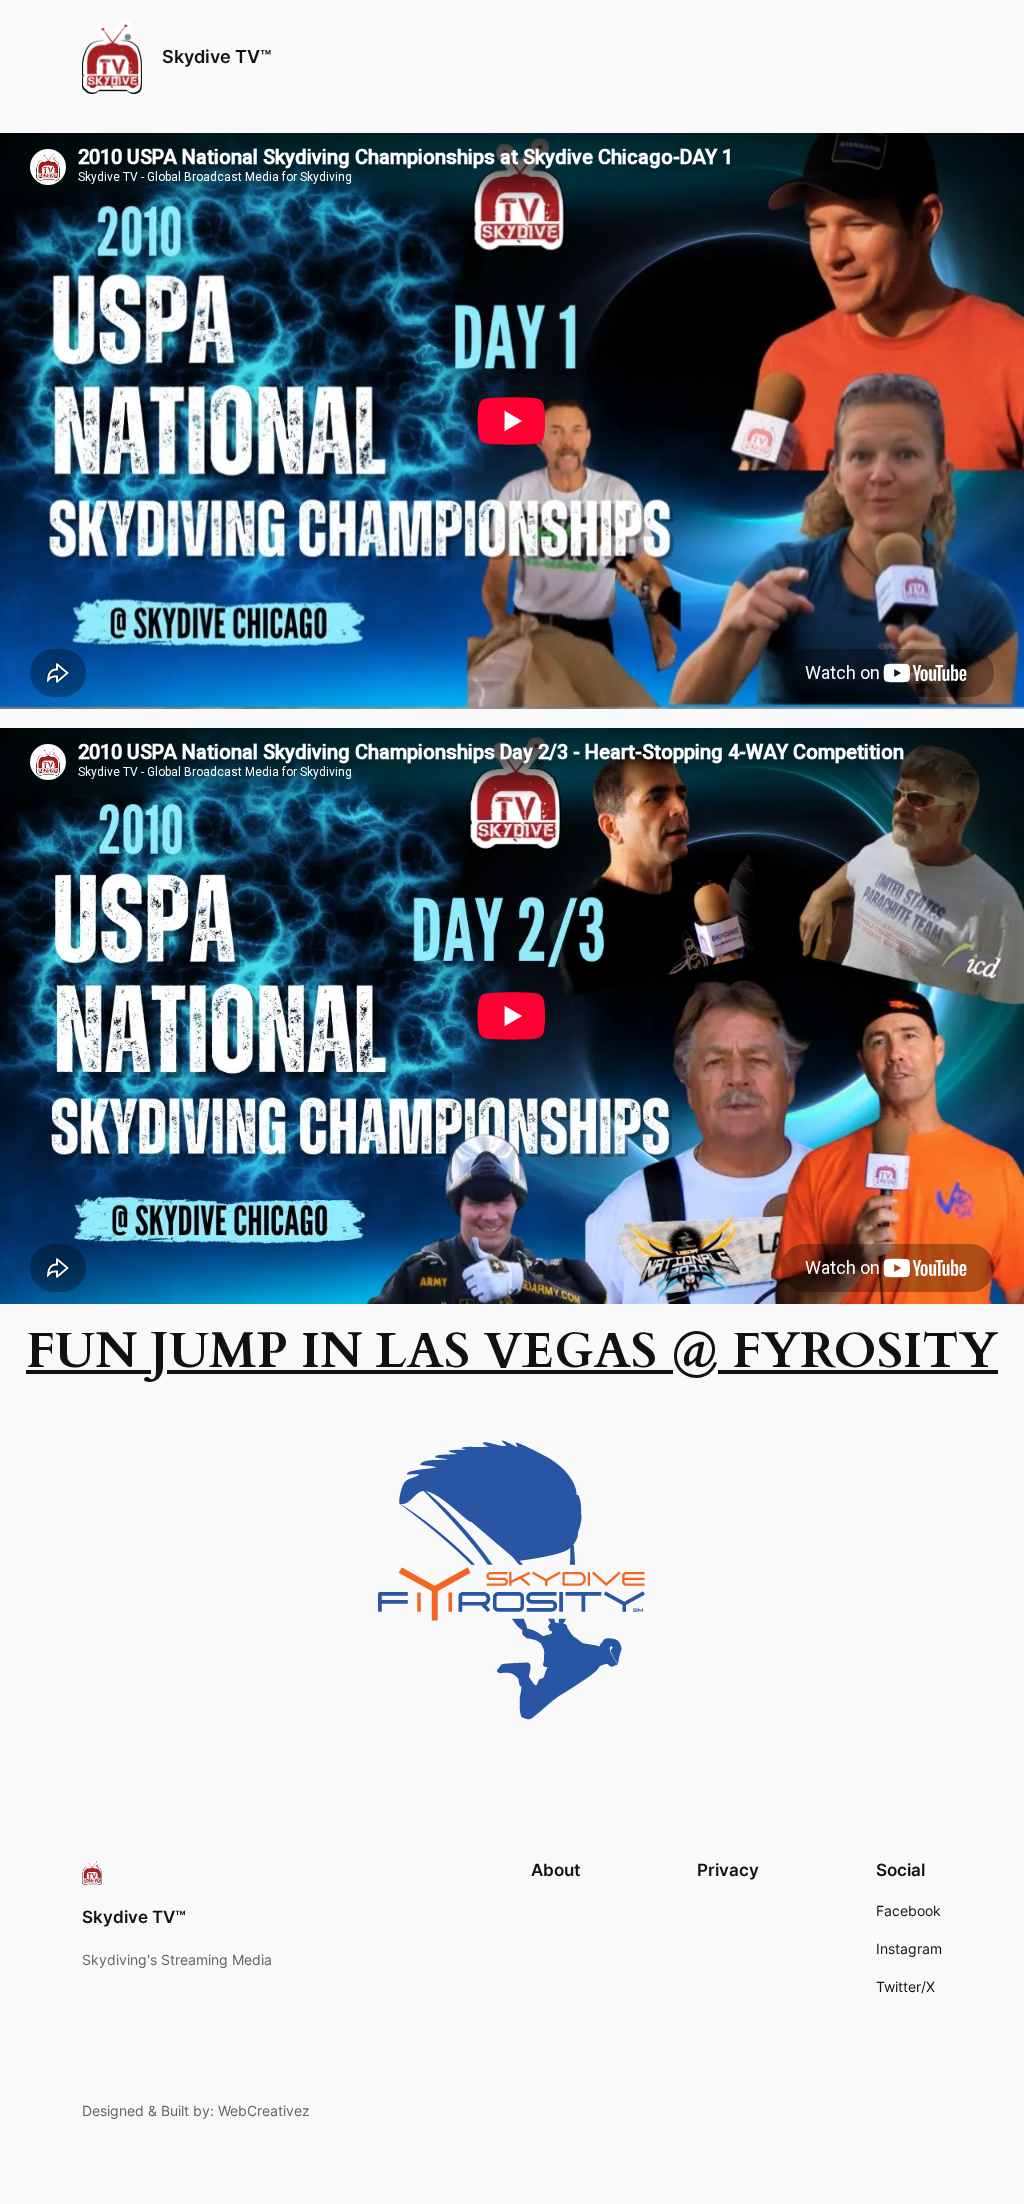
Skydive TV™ (216, 56)
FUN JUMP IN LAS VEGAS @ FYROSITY (512, 1351)
